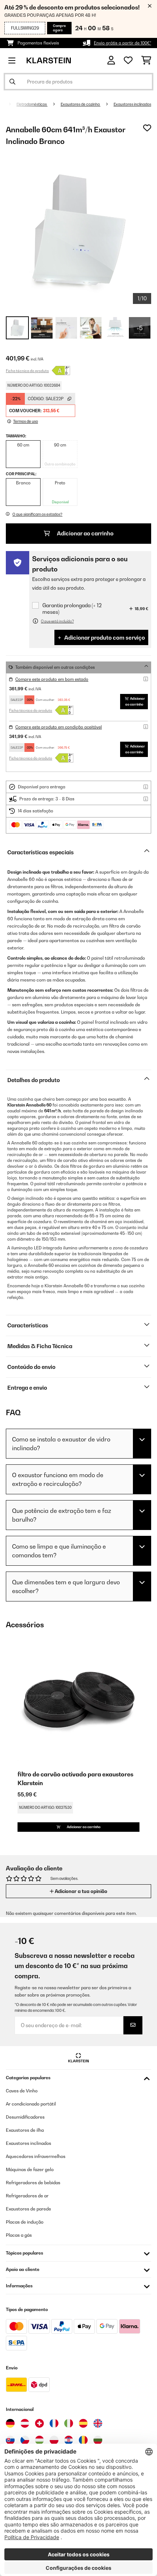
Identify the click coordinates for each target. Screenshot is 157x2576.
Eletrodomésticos (32, 104)
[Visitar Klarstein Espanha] (83, 2423)
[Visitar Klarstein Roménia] (83, 2440)
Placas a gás (19, 2235)
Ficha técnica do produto (27, 371)
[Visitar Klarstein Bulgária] (98, 2440)
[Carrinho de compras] (146, 61)
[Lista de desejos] (128, 61)
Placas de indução (25, 2222)
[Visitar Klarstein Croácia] (69, 2440)
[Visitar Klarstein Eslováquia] (10, 2440)
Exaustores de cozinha (81, 104)
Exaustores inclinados (132, 104)
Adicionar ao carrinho (85, 533)
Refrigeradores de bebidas (33, 2183)
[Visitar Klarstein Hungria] (39, 2440)
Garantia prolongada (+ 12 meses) (72, 608)
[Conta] (111, 60)
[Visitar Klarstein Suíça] (39, 2423)
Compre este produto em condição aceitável (59, 727)
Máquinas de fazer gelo (30, 2169)
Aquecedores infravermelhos (36, 2156)
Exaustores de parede (28, 2209)
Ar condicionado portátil (31, 2104)
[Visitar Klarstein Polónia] (54, 2440)
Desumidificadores (25, 2117)
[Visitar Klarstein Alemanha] (10, 2423)
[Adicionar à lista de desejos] (147, 128)
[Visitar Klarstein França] (54, 2423)
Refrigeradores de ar (27, 2196)
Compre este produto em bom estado (52, 679)
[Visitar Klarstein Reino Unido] (98, 2423)
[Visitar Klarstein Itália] (69, 2423)
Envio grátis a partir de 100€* (122, 43)
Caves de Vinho (22, 2091)
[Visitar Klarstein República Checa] (25, 2440)
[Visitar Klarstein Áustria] (25, 2423)
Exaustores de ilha (25, 2130)
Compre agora (59, 28)
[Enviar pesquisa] (12, 82)
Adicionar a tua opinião (81, 1891)
